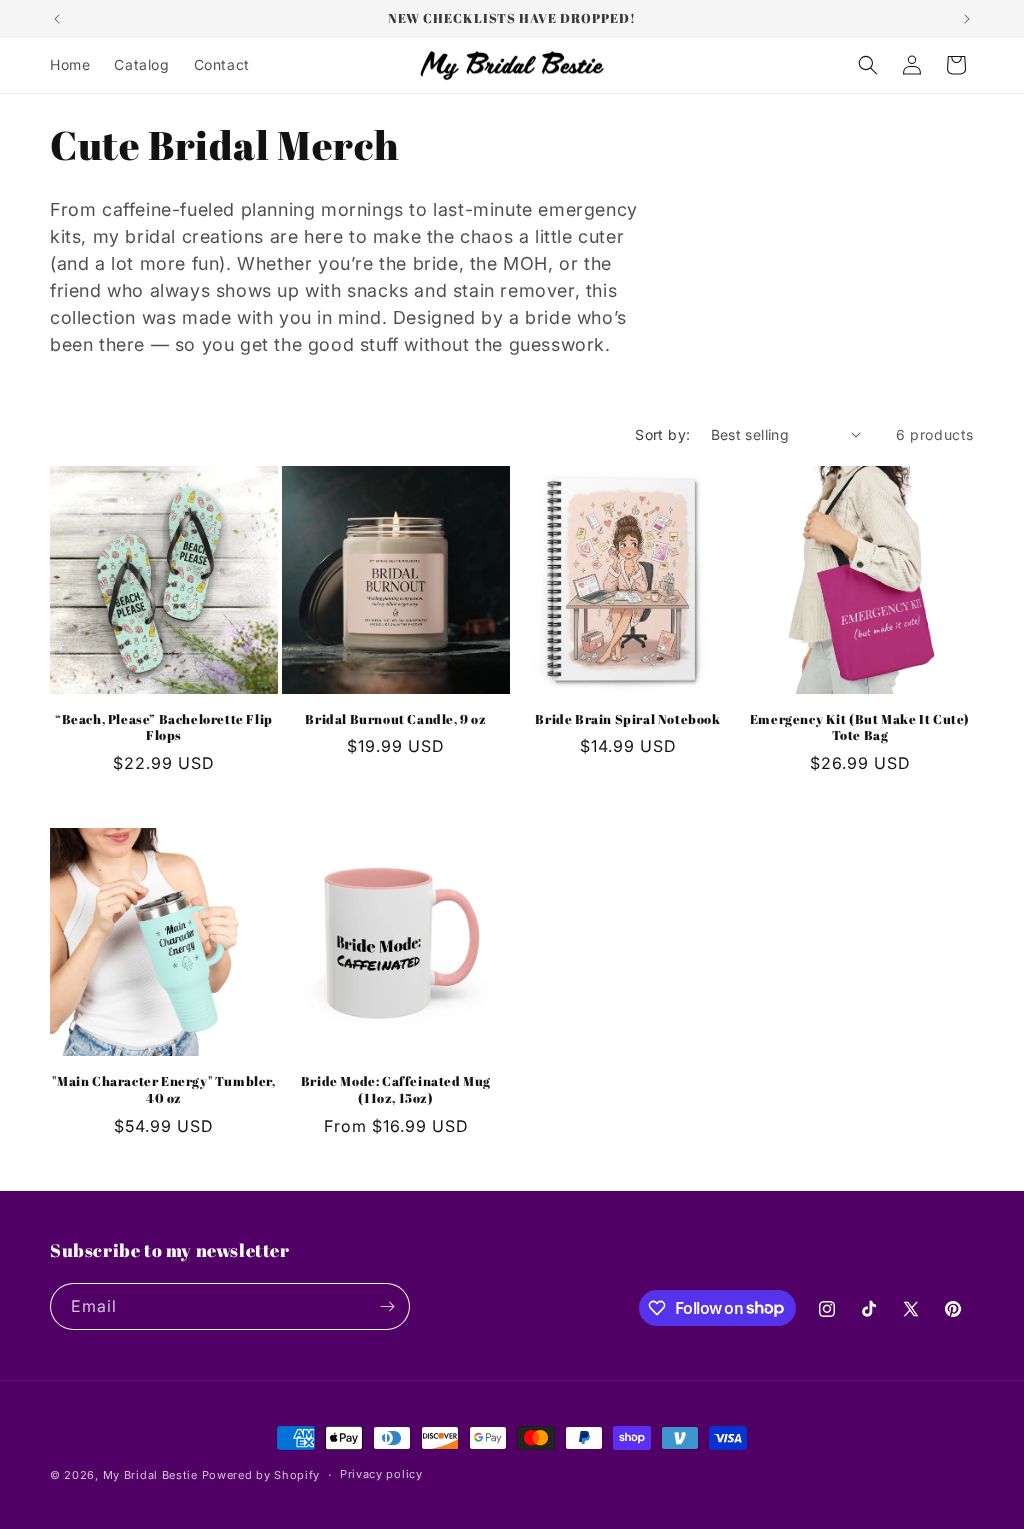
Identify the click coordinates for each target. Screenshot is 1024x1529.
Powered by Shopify (261, 1475)
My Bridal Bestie (150, 1475)
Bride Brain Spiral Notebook (627, 719)
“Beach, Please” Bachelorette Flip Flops (164, 728)
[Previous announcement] (57, 19)
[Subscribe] (387, 1306)
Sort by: (662, 434)
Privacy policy (381, 1474)
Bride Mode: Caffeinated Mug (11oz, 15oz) (396, 1090)
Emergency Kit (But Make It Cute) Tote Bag (860, 728)
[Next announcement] (967, 19)
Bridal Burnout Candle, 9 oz (395, 719)
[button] (868, 65)
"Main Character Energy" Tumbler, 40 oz (163, 1090)
